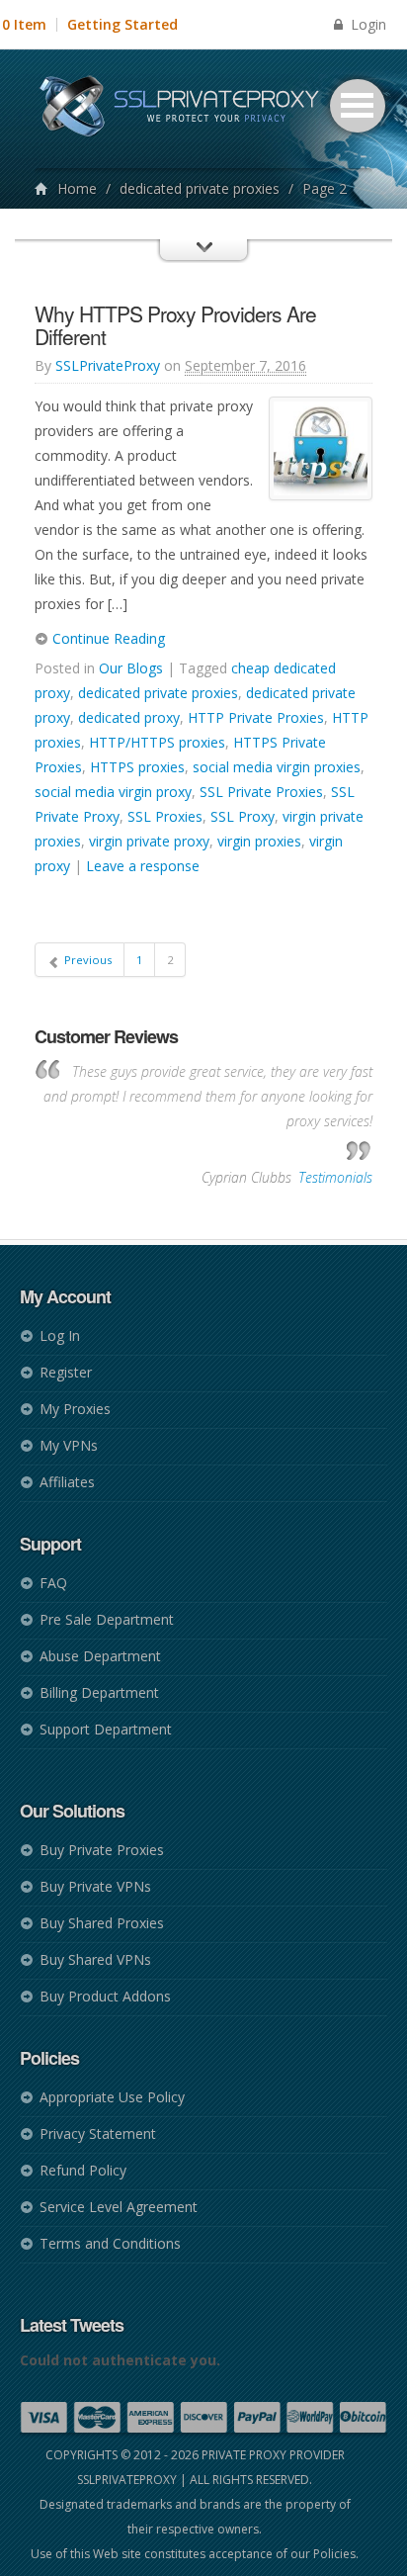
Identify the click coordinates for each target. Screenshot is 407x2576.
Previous (86, 960)
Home (77, 188)
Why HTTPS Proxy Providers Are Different (175, 325)
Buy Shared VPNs (95, 1959)
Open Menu (358, 106)
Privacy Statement (98, 2133)
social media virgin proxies (277, 767)
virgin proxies (259, 841)
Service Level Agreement (119, 2207)
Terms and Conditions (110, 2243)
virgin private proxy (149, 841)
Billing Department (99, 1692)
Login (366, 24)
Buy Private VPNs (95, 1886)
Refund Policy (83, 2170)
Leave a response (143, 866)
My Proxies (75, 1409)
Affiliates (67, 1482)
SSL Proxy (243, 816)
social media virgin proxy (113, 792)
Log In (60, 1335)
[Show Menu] (203, 268)
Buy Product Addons (105, 1996)
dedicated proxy (129, 717)
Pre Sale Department (107, 1619)
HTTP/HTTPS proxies (157, 742)
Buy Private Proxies (102, 1850)
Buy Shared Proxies (102, 1923)
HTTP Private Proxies (256, 717)
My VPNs (69, 1445)
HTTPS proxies (137, 767)
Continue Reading (107, 638)
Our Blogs (131, 668)
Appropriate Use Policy (112, 2097)
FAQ (53, 1583)
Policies (334, 2554)
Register (66, 1372)
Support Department (106, 1729)
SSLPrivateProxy (108, 365)
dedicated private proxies (200, 188)
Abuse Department (100, 1656)
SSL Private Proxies (261, 792)
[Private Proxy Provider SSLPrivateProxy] (188, 109)
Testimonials (335, 1177)
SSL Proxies (165, 816)
